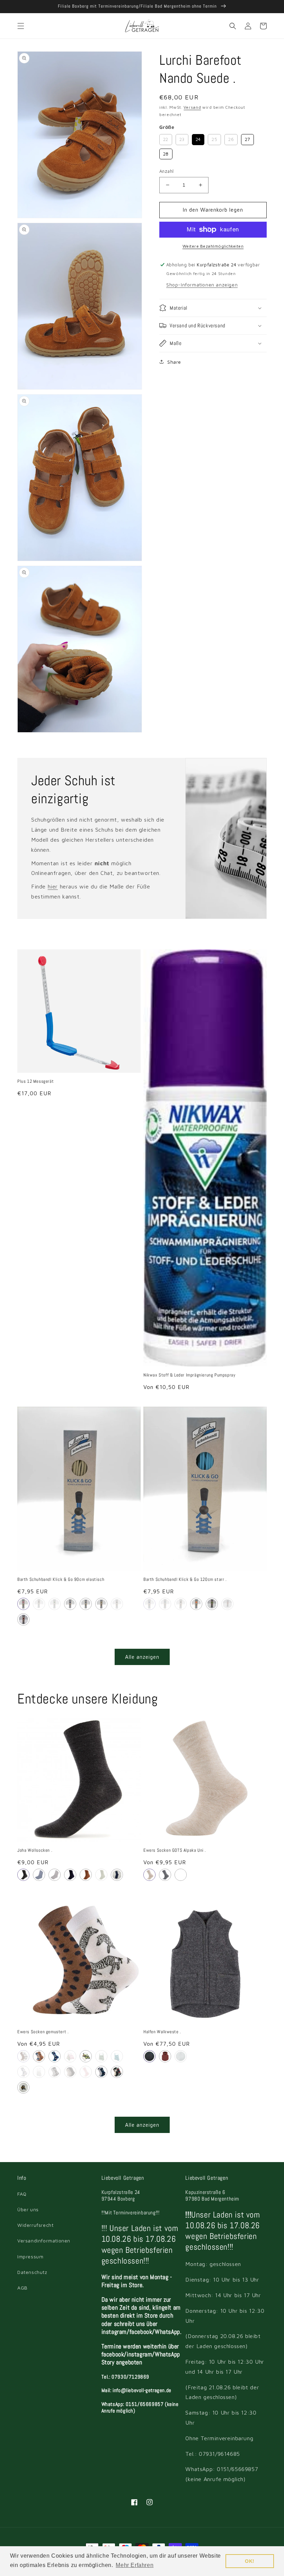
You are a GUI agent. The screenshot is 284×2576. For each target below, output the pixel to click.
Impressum (30, 2256)
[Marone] (165, 2056)
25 (215, 138)
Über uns (28, 2209)
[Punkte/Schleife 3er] (70, 2072)
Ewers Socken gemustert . (43, 2032)
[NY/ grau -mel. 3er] (117, 2072)
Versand (192, 107)
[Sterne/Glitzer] (86, 2072)
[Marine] (149, 2056)
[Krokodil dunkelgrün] (117, 2056)
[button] (21, 26)
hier (53, 886)
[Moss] (101, 1875)
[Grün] (181, 2056)
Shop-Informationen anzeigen (202, 285)
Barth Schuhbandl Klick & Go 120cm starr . (185, 1579)
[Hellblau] (86, 1604)
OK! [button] (250, 2561)
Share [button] (174, 362)
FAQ (22, 2194)
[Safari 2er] (23, 2056)
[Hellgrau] (55, 1875)
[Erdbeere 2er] (70, 2056)
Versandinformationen (44, 2241)
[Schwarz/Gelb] (39, 1604)
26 (231, 138)
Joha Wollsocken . (35, 1850)
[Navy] (181, 1875)
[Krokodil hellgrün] (101, 2056)
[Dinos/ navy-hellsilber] (101, 2072)
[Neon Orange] (196, 1604)
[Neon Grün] (212, 1604)
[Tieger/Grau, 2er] (23, 2087)
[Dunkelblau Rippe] (117, 1875)
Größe (167, 127)
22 (166, 138)
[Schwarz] (117, 1604)
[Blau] (39, 1875)
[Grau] (23, 1875)
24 (198, 138)
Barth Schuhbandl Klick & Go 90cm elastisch (61, 1579)
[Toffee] (86, 1875)
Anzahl (166, 171)
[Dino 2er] (39, 2056)
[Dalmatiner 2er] (55, 2072)
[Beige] (101, 1604)
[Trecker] (23, 2072)
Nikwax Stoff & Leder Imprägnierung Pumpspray (189, 1375)
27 (247, 138)
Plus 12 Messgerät (35, 1081)
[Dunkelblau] (70, 1604)
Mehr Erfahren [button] (135, 2565)
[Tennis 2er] (86, 2056)
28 (166, 153)
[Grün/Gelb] (55, 1604)
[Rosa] (23, 1604)
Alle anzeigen (142, 1657)
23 (182, 138)
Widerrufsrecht (35, 2225)
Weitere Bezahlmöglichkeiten (213, 246)
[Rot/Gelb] (23, 1619)
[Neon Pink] (227, 1604)
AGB (23, 2288)
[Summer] (39, 2072)
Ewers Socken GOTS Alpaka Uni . (175, 1850)
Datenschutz (32, 2272)
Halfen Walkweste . (162, 2032)
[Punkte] (55, 2056)
